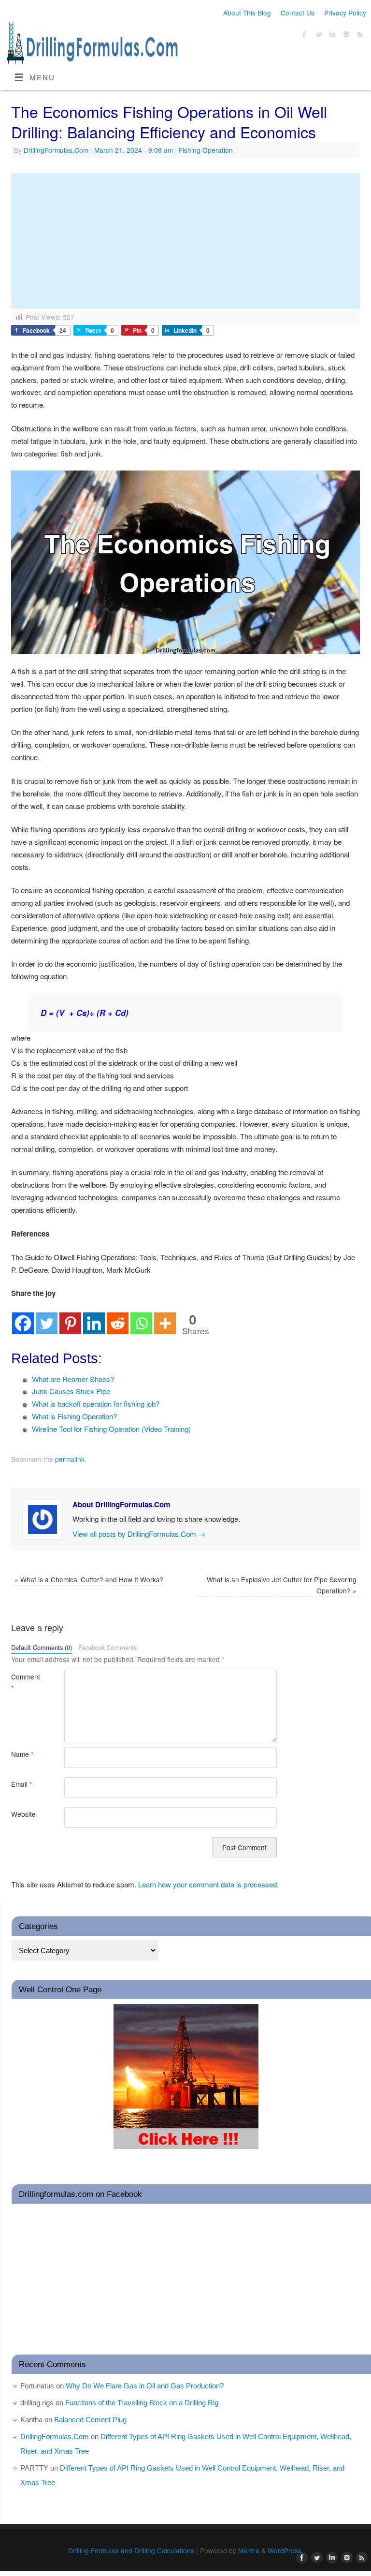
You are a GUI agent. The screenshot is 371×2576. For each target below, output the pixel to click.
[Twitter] (317, 36)
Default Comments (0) (42, 1647)
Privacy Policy (345, 13)
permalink (70, 1459)
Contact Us (298, 13)
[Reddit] (118, 1317)
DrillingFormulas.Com (56, 150)
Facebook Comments (107, 1647)
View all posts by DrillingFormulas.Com (139, 1534)
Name (22, 1754)
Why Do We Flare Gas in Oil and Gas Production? (145, 2386)
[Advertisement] (185, 241)
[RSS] (359, 36)
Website (23, 1814)
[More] (165, 1317)
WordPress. (285, 2550)
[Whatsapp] (141, 1317)
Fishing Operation (206, 150)
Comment (24, 1682)
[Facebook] (303, 36)
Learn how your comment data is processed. (208, 1884)
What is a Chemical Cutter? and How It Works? (89, 1579)
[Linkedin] (94, 1317)
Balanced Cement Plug (90, 2420)
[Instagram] (345, 36)
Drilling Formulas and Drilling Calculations (131, 2550)
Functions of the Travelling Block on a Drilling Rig (142, 2403)
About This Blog (247, 13)
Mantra (249, 2550)
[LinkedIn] (331, 36)
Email (21, 1784)
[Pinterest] (70, 1317)
